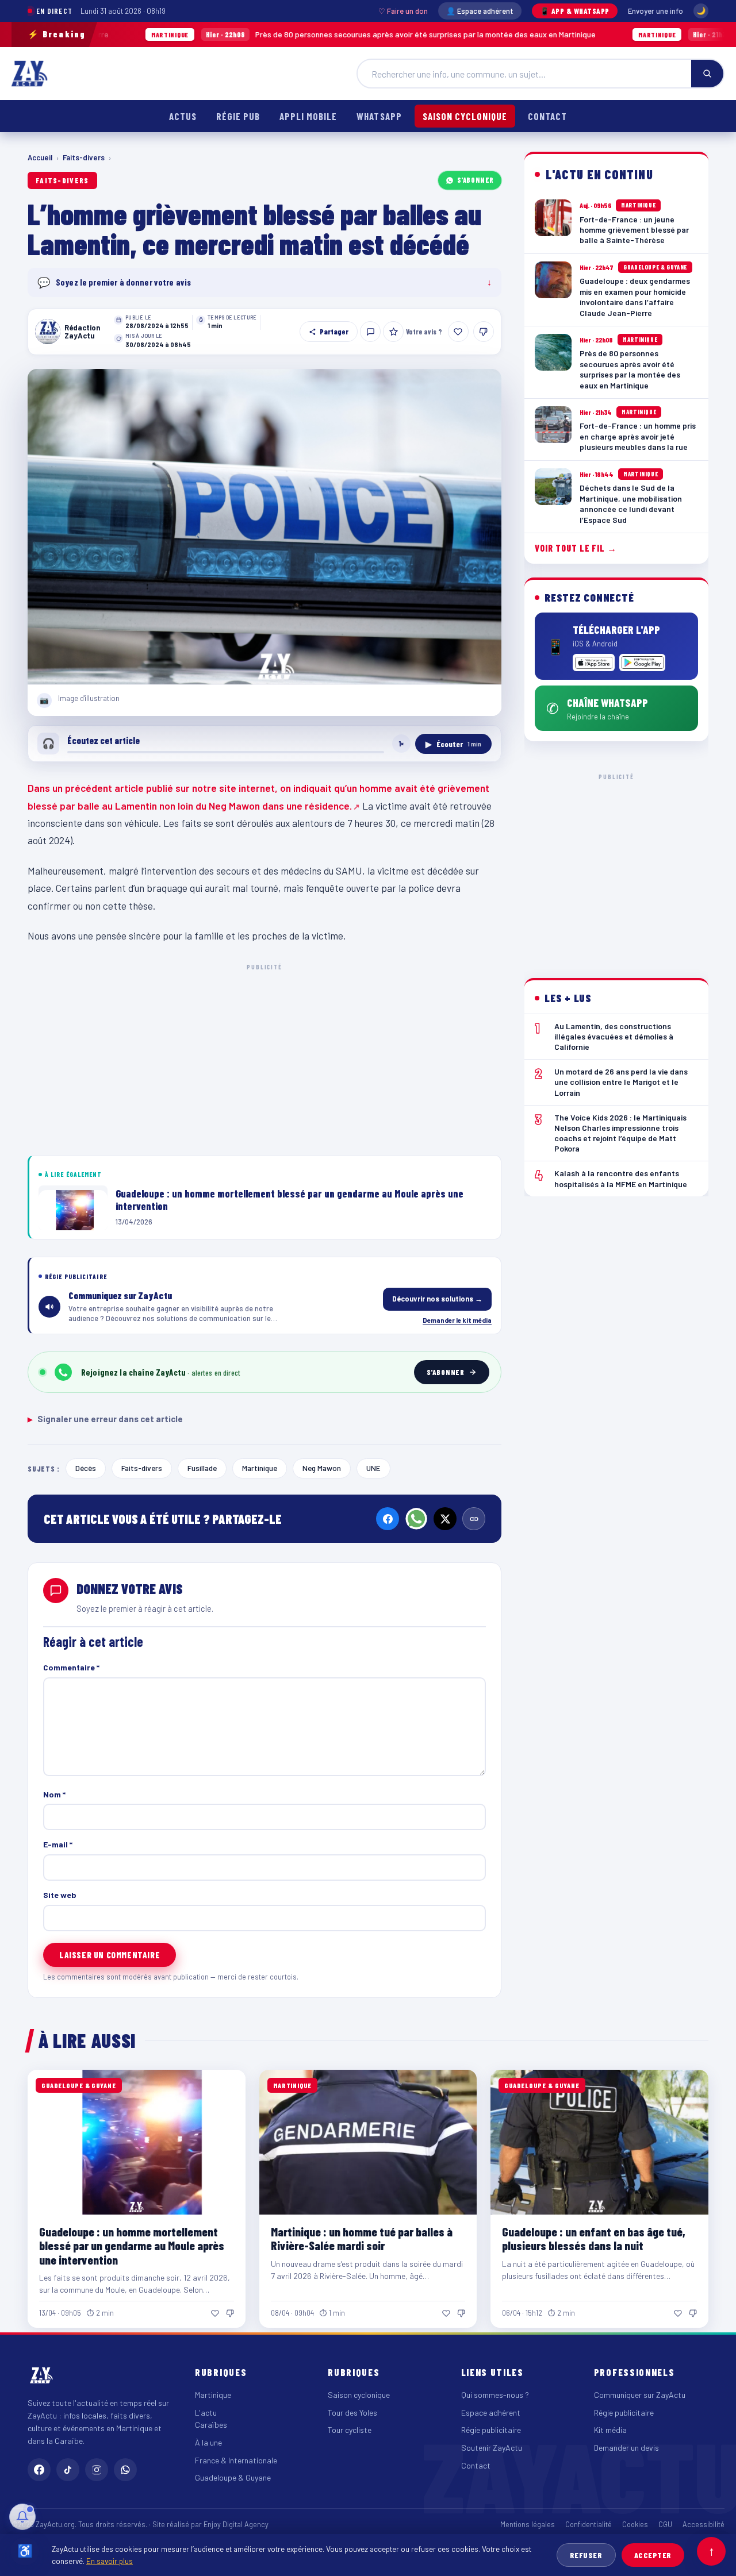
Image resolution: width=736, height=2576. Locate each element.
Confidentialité (589, 2524)
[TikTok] (68, 2470)
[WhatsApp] (416, 1519)
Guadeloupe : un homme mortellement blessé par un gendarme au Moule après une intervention (132, 2245)
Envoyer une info (655, 11)
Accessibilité (704, 2524)
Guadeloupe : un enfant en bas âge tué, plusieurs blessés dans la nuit (594, 2238)
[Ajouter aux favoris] (393, 332)
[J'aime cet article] (458, 332)
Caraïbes (211, 2425)
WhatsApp (379, 116)
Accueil (40, 157)
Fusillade (202, 1468)
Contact (547, 116)
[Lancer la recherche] (707, 74)
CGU (665, 2524)
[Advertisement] (264, 1057)
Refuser (586, 2555)
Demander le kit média (457, 1320)
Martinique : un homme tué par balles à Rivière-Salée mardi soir (362, 2238)
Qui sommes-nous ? (495, 2395)
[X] (445, 1519)
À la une (208, 2442)
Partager (334, 332)
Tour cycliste (350, 2430)
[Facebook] (388, 1519)
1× (401, 744)
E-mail (58, 1844)
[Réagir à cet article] (370, 332)
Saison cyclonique (465, 116)
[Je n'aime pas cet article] (484, 332)
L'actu (206, 2413)
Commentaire (71, 1667)
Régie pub (238, 116)
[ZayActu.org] (29, 74)
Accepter (653, 2555)
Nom (54, 1794)
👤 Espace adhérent (480, 11)
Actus (183, 116)
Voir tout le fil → (576, 548)
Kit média (610, 2430)
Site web (60, 1895)
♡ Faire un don (403, 11)
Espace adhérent (491, 2413)
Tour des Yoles (352, 2413)
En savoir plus (110, 2561)
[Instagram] (97, 2470)
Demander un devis (626, 2448)
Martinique (260, 1468)
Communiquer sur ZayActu (640, 2395)
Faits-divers (84, 157)
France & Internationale (236, 2460)
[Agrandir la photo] (264, 527)
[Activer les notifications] (22, 2517)
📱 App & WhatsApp (575, 11)
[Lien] (474, 1519)
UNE (373, 1468)
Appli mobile (308, 116)
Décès (86, 1468)
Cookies (635, 2524)
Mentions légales (528, 2524)
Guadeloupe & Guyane (233, 2477)
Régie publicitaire (491, 2430)
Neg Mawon (322, 1468)
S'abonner (476, 180)
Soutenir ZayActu (492, 2448)
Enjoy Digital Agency (236, 2524)
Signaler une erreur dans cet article (105, 1419)
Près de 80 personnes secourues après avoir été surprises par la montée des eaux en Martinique (290, 34)
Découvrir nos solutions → (437, 1299)
